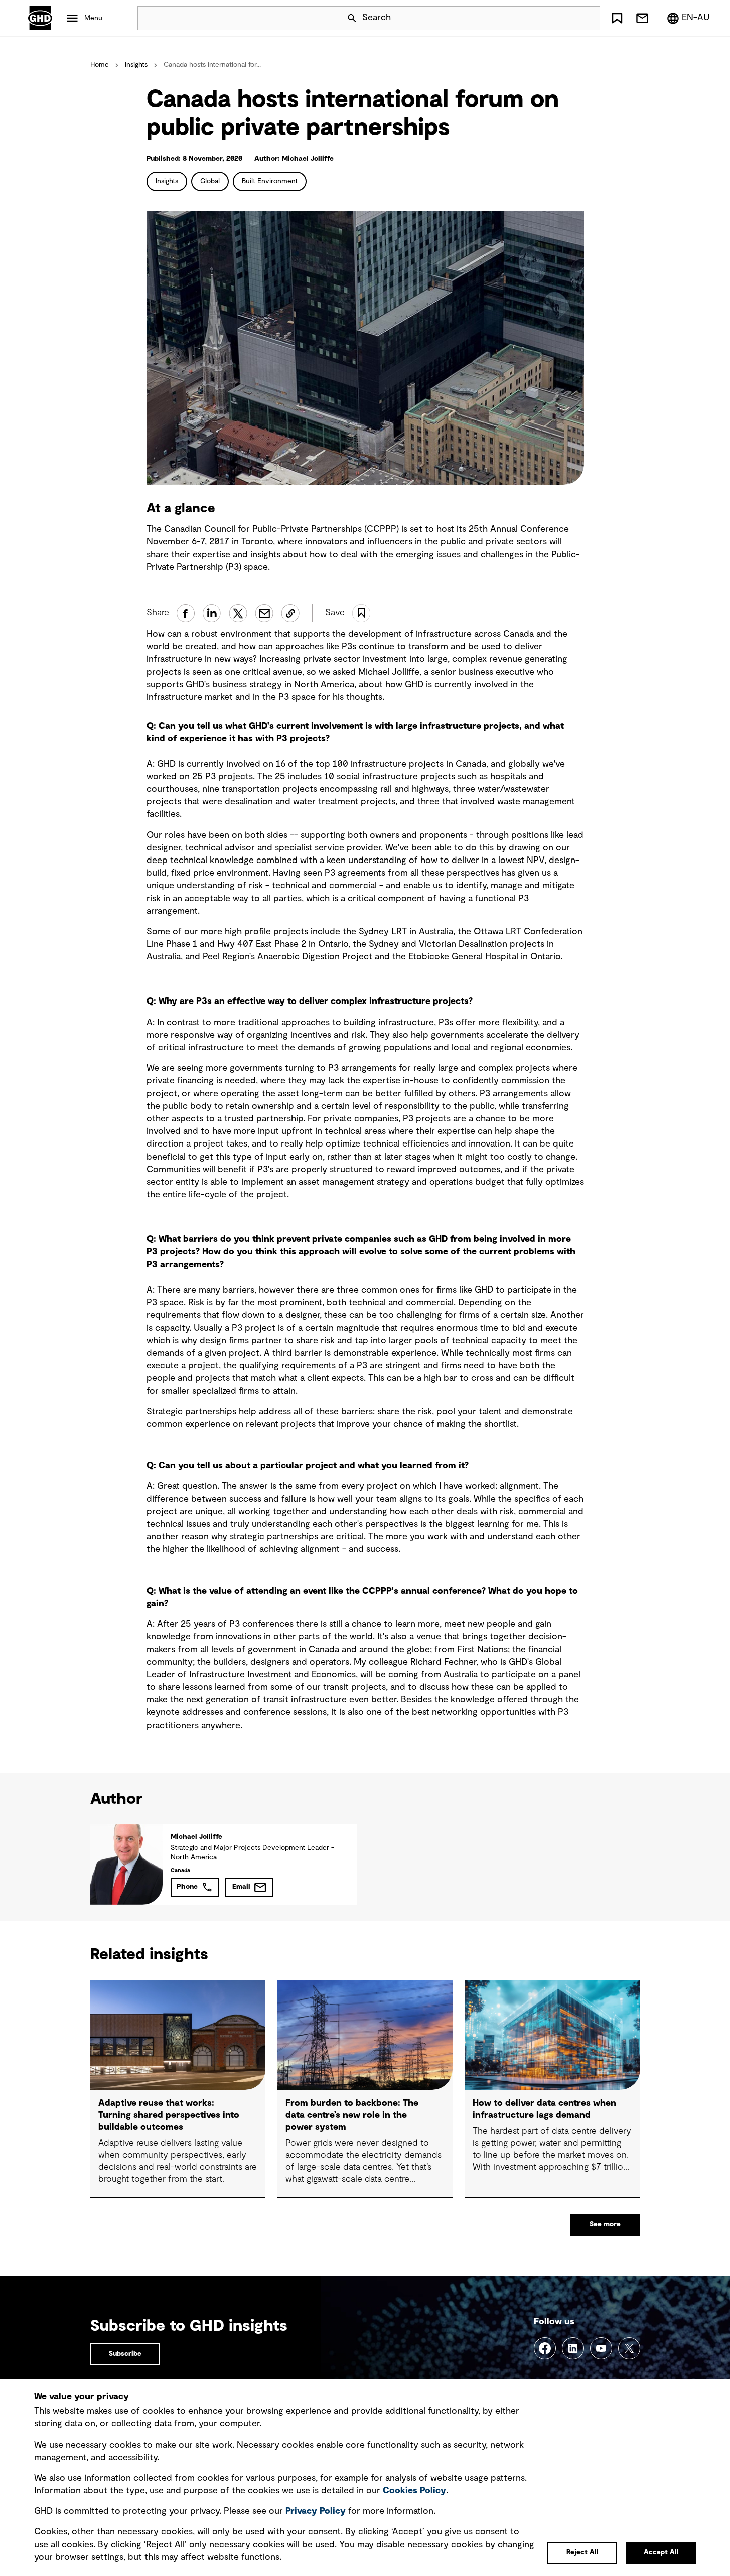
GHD (40, 18)
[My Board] (617, 18)
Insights (136, 65)
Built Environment (270, 181)
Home (100, 65)
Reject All (582, 2552)
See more (605, 2224)
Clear (564, 18)
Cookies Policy (414, 2491)
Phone (187, 1887)
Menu (93, 18)
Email (241, 1887)
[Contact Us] (642, 18)
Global (210, 181)
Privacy (316, 2511)
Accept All (661, 2552)
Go (588, 18)
